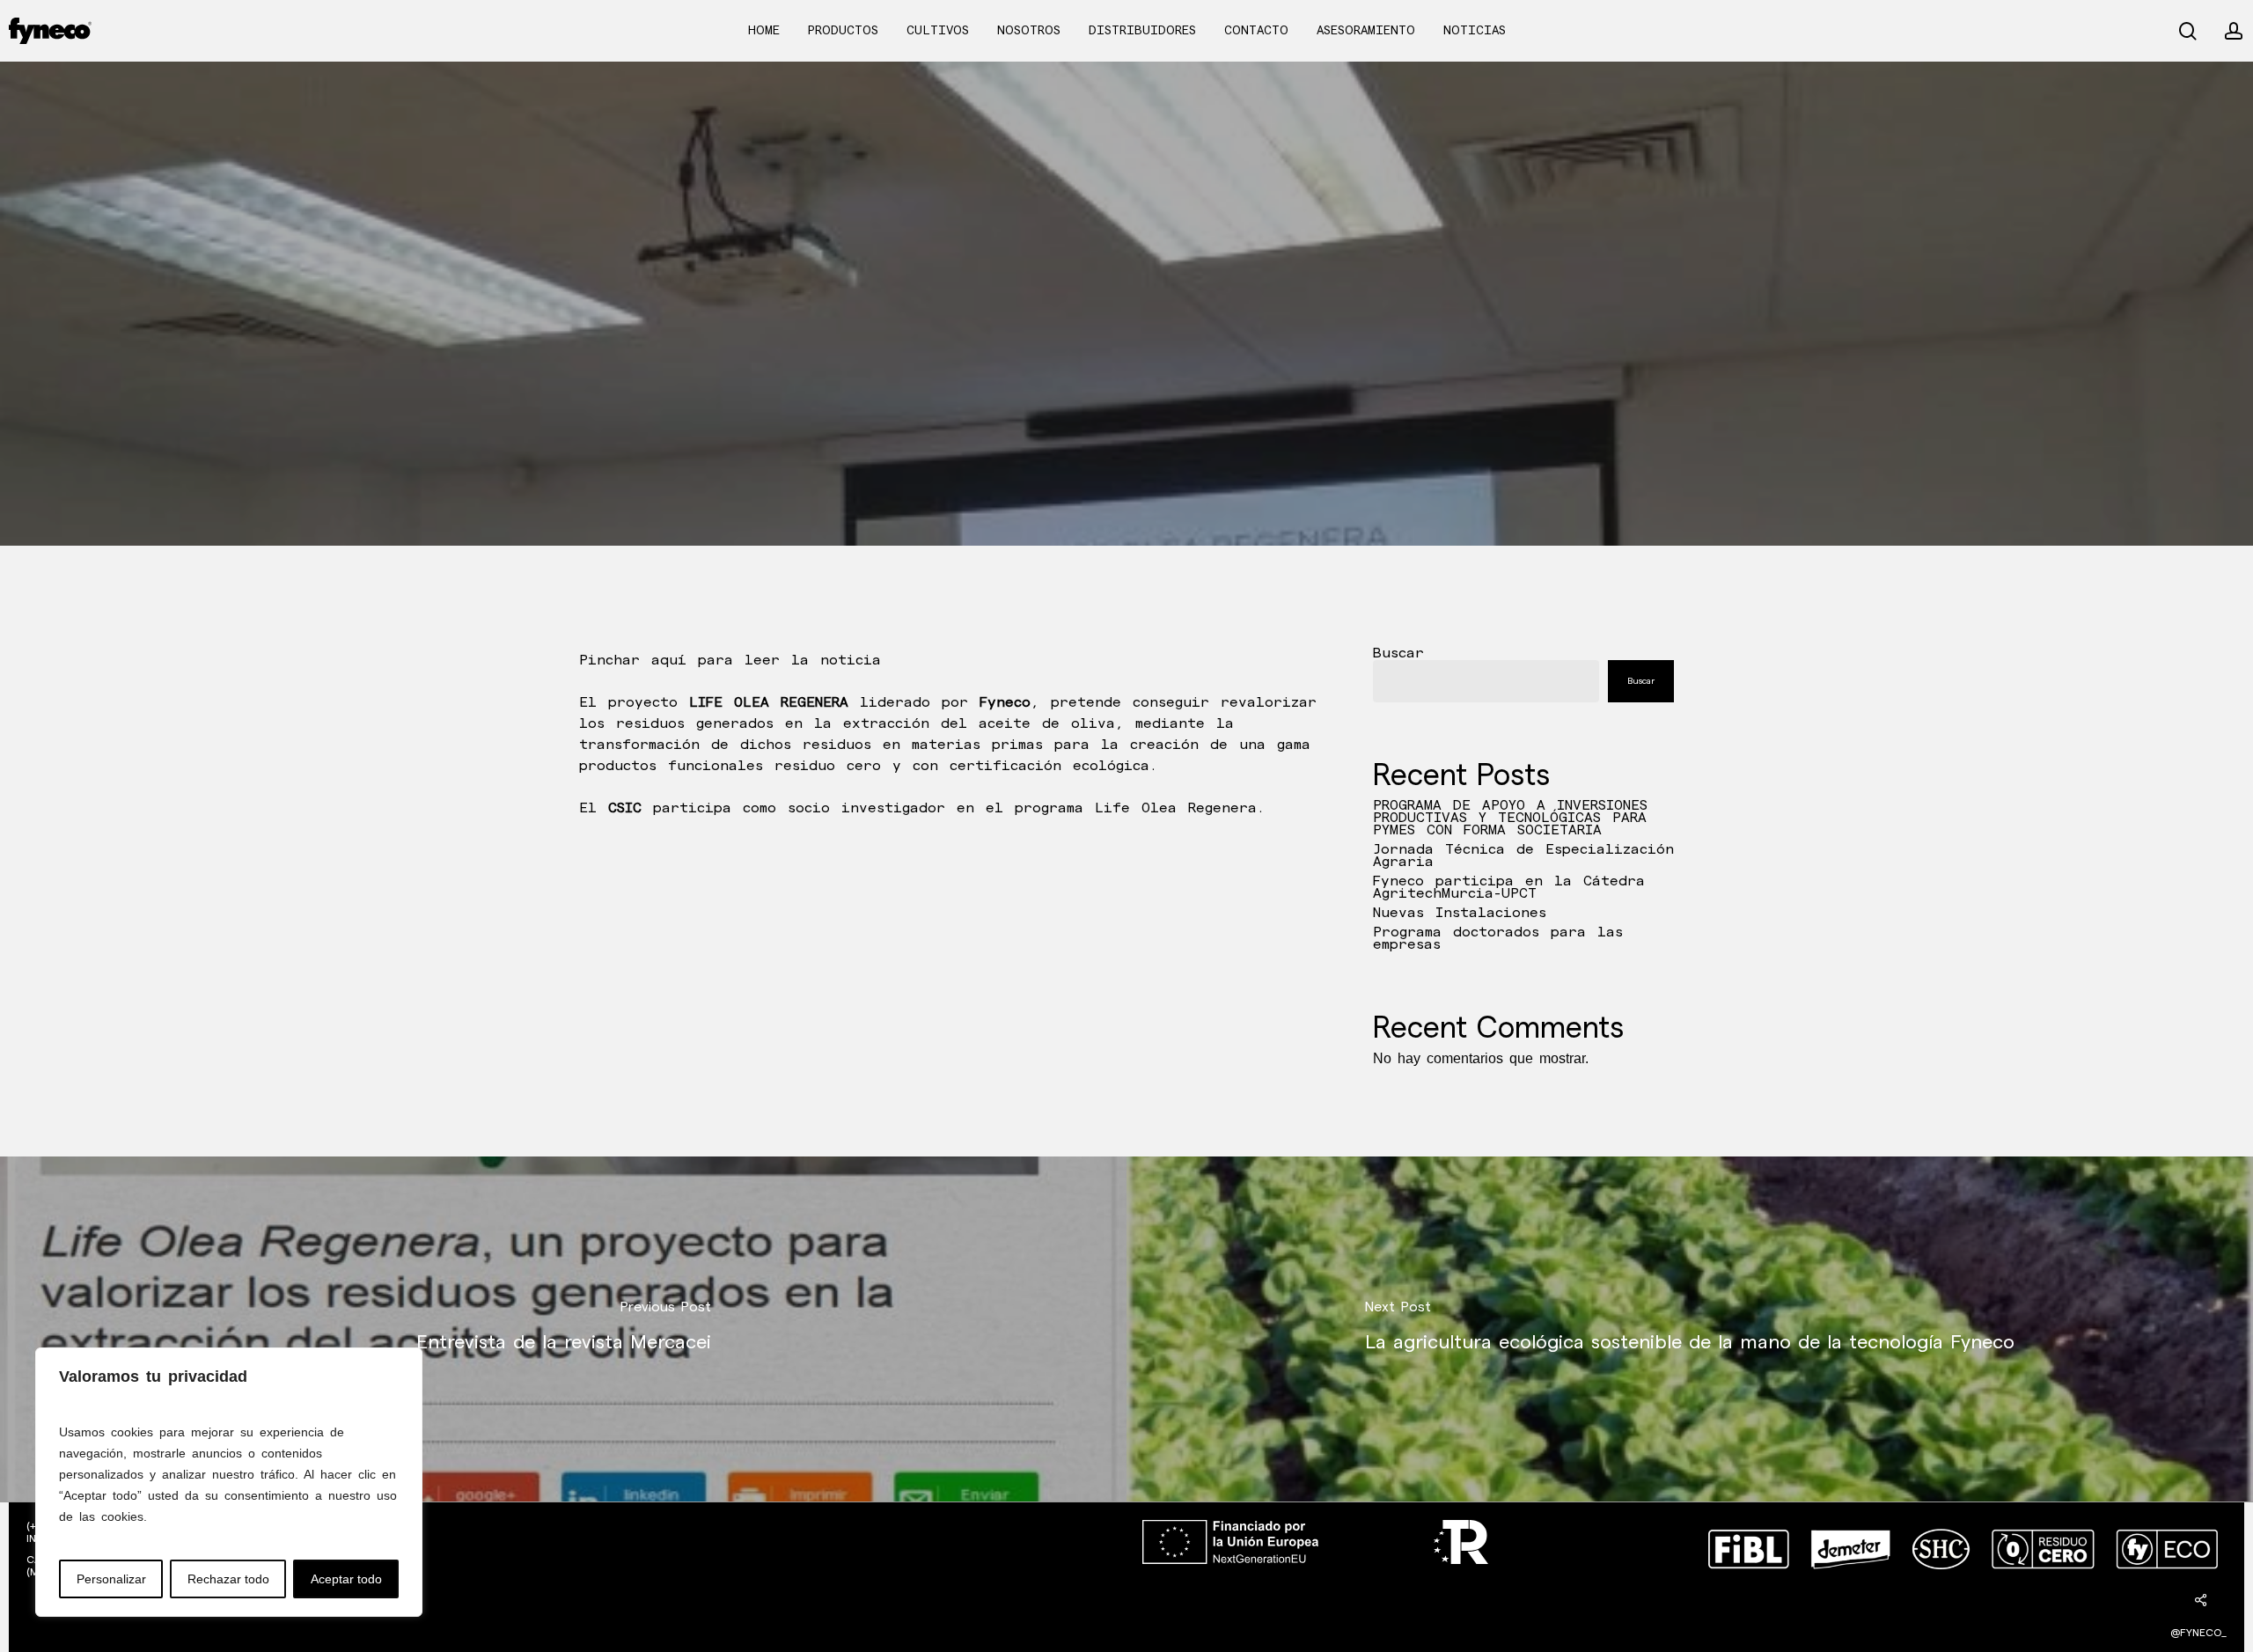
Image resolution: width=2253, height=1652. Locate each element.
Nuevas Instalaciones (1460, 914)
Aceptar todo (346, 1579)
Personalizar (111, 1579)
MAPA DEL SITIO (70, 1632)
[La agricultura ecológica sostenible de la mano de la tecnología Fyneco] (1690, 1329)
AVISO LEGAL (624, 1526)
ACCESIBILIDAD (627, 1547)
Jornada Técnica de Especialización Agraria (1523, 856)
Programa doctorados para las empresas (1498, 939)
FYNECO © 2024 (1142, 1632)
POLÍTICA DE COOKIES (648, 1568)
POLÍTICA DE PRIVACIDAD (656, 1589)
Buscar (1398, 653)
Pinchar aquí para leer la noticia (730, 661)
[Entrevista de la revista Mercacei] (563, 1329)
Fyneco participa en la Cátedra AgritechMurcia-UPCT (1509, 888)
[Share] (2201, 1600)
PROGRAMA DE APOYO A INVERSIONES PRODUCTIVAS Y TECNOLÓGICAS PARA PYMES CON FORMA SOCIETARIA (1510, 819)
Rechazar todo (228, 1579)
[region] (229, 1482)
